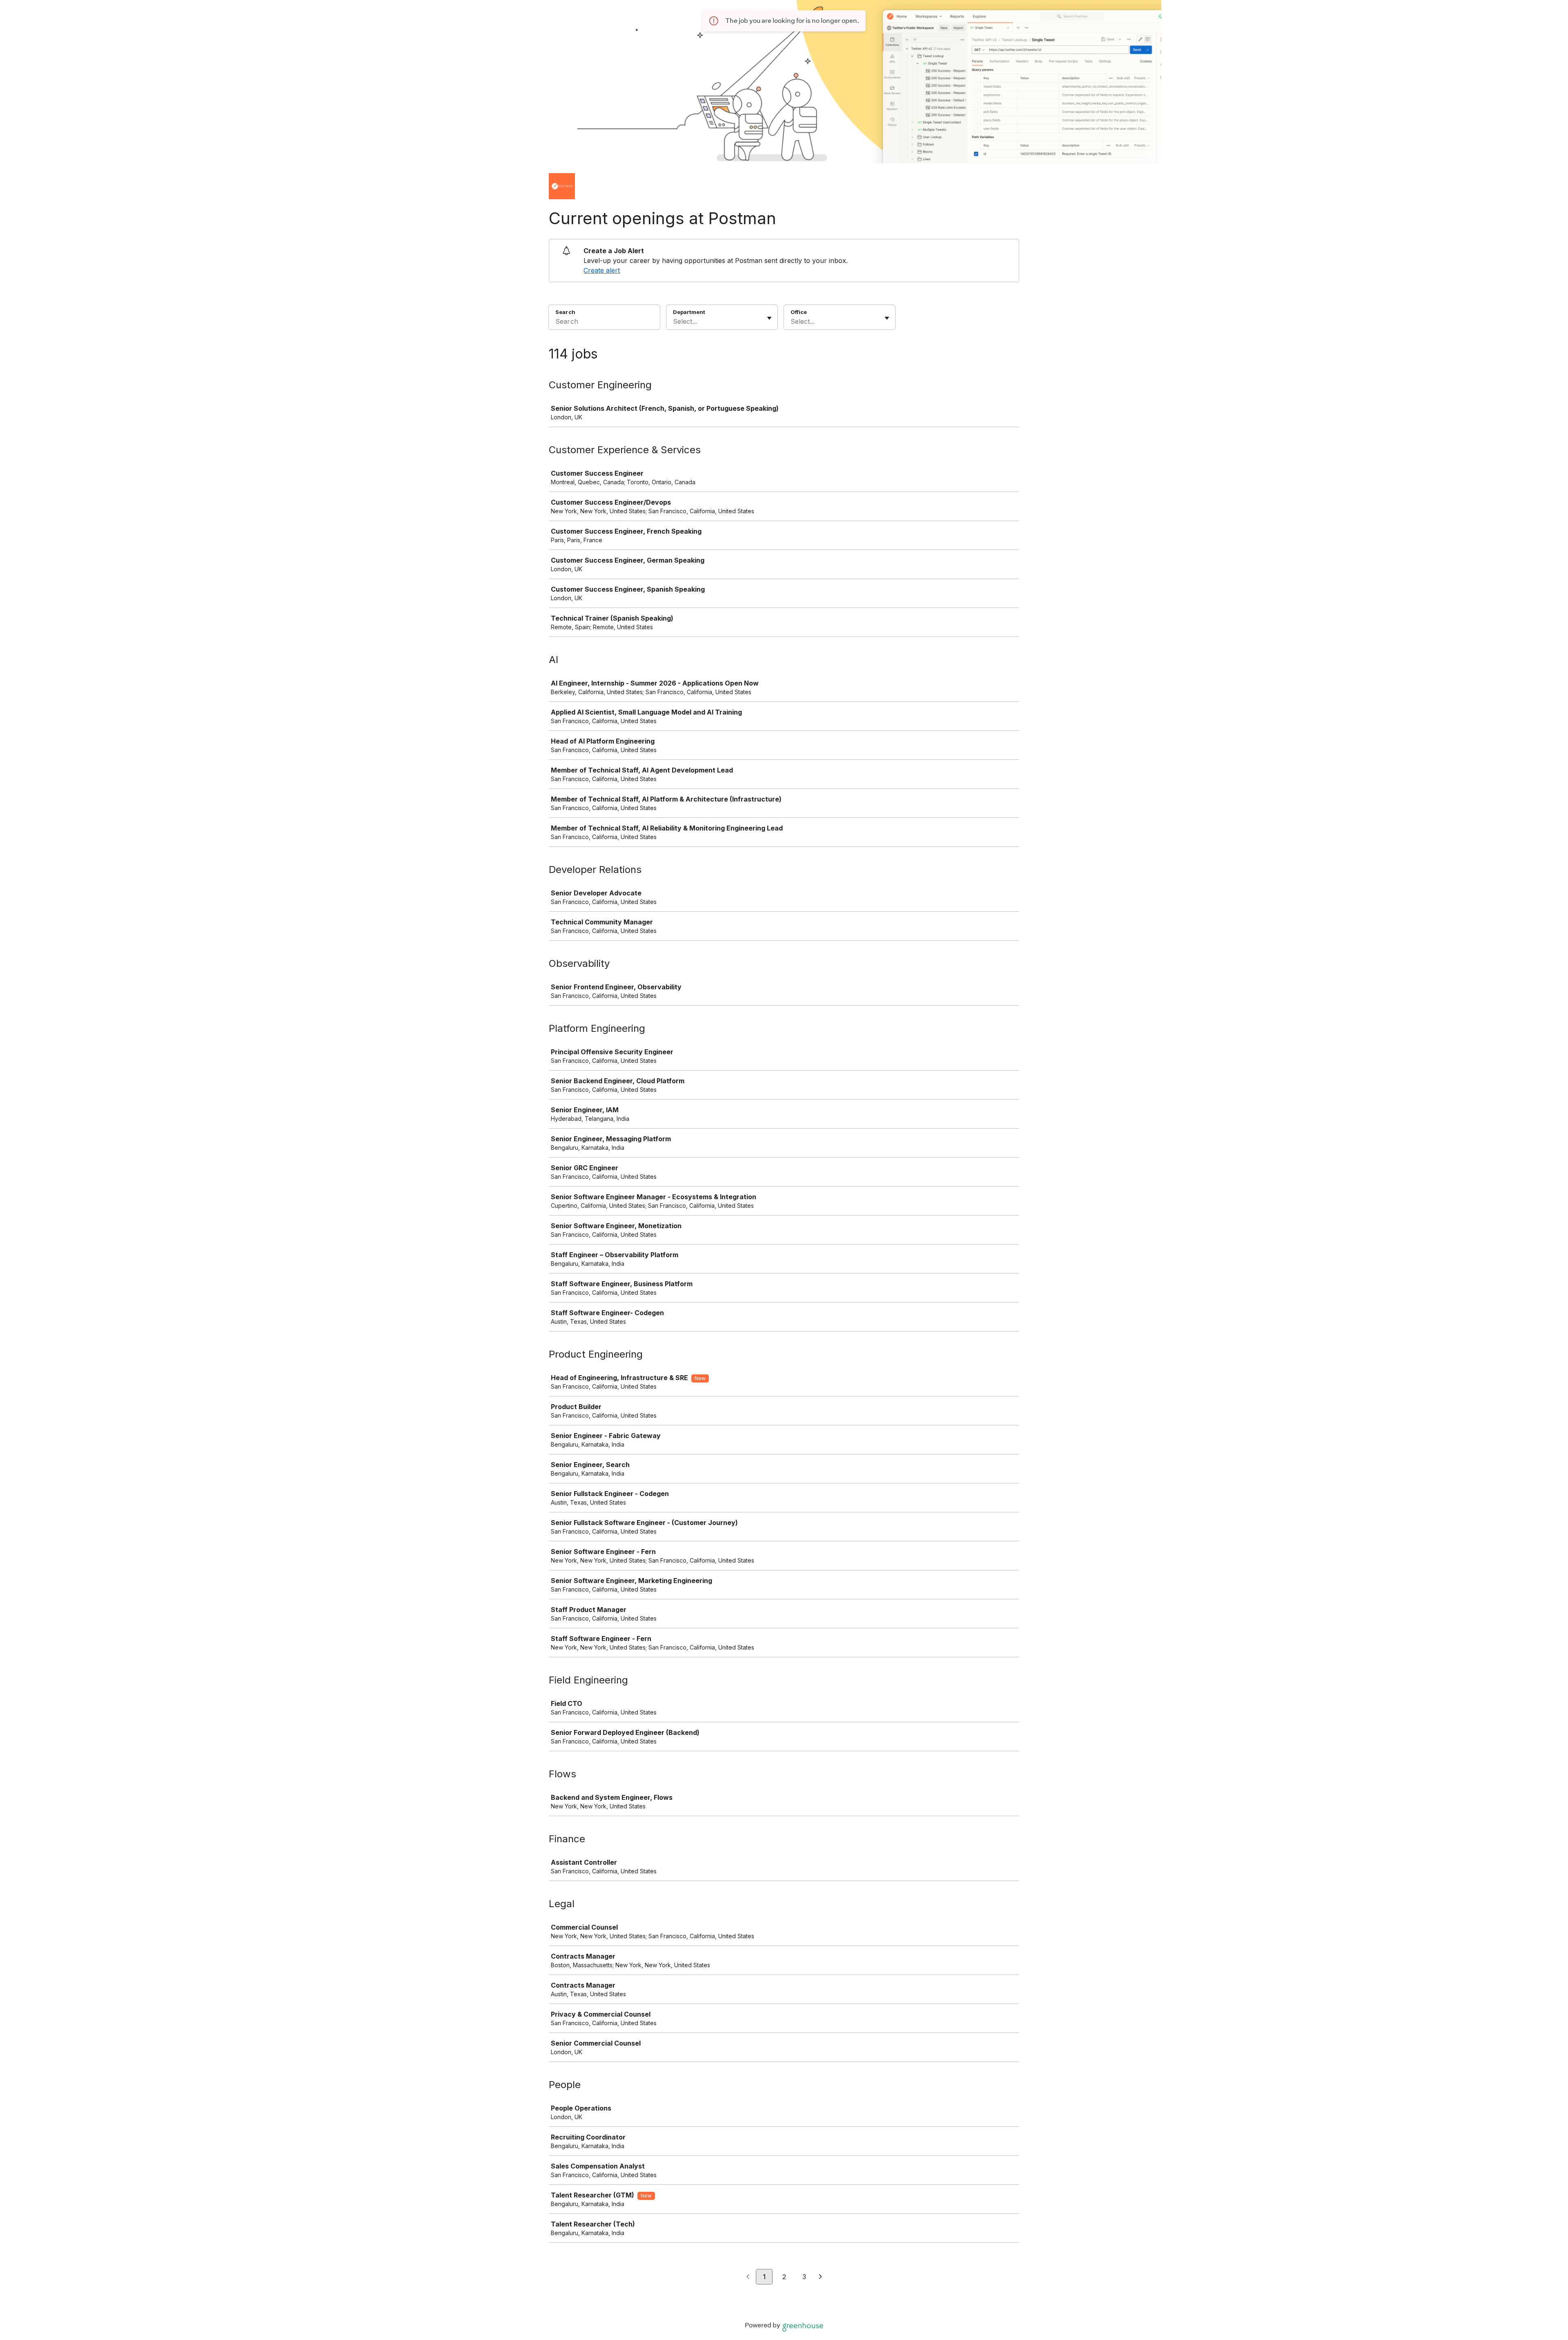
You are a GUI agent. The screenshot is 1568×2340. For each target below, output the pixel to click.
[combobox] (674, 321)
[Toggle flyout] (769, 318)
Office (799, 312)
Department (689, 312)
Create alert (602, 270)
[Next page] (821, 2277)
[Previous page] (748, 2277)
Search (565, 312)
